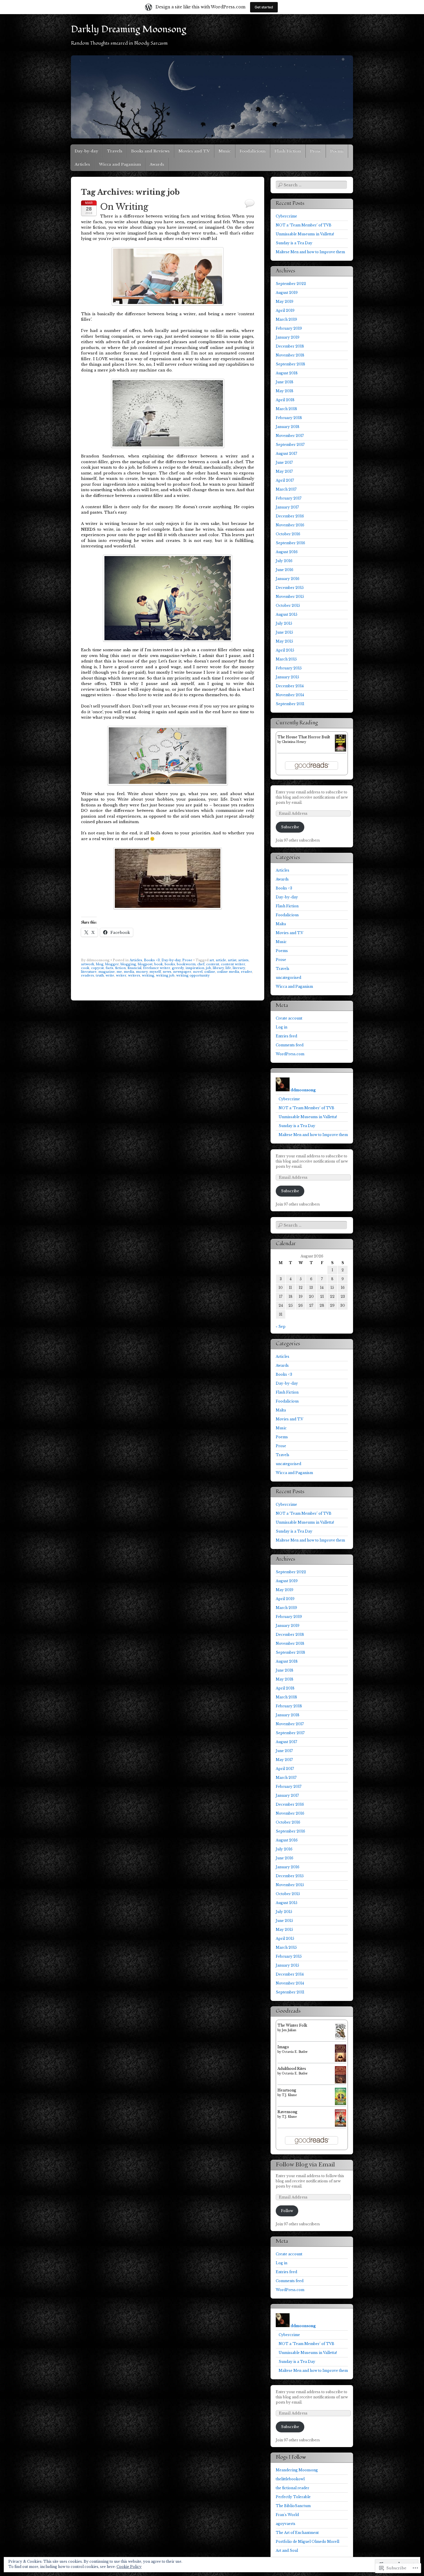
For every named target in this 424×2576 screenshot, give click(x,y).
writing (148, 975)
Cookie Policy (129, 2567)
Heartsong (287, 2090)
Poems (337, 151)
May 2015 (284, 641)
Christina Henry (294, 742)
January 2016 (288, 579)
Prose (316, 151)
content (213, 964)
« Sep (281, 1327)
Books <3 (152, 960)
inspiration (195, 968)
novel (198, 972)
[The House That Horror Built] (340, 750)
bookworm (186, 964)
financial (134, 968)
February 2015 (289, 668)
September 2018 (290, 364)
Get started (264, 7)
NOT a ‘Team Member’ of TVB (304, 225)
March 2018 (286, 409)
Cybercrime (286, 216)
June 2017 (284, 462)
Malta (281, 924)
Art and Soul (287, 2550)
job (209, 968)
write (110, 975)
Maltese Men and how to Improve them (310, 252)
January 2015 (287, 677)
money (142, 972)
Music (225, 151)
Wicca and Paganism (120, 164)
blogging (128, 964)
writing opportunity (193, 975)
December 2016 (290, 516)
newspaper (182, 972)
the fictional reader (292, 2488)
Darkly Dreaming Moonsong (128, 29)
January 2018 (288, 427)
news (167, 972)
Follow (287, 2211)
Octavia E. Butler (295, 2052)
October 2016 (288, 534)
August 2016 (287, 552)
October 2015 (288, 605)
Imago (283, 2047)
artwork (88, 964)
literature (89, 972)
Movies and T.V (194, 151)
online (210, 972)
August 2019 (287, 293)
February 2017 (289, 498)
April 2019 (285, 310)
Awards (157, 164)
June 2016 (285, 570)
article (221, 960)
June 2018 (285, 382)
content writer (233, 964)
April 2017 (285, 480)
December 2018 (290, 346)
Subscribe (290, 827)
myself (155, 972)
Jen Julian (289, 2030)
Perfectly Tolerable (293, 2497)
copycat (97, 968)
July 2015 (284, 623)
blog (100, 964)
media (129, 972)
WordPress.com (290, 1054)
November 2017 (290, 436)
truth (100, 975)
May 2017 (284, 471)
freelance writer (157, 968)
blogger (112, 964)
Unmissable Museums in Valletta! (305, 234)
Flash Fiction (288, 151)
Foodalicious (253, 151)
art (212, 960)
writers (134, 975)
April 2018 (285, 400)
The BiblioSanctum (293, 2506)
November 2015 (290, 597)
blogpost (145, 964)
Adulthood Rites (292, 2069)
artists (243, 960)
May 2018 (285, 391)
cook (85, 968)
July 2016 (284, 561)
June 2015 (284, 632)
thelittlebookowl (290, 2479)
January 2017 (287, 507)
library (218, 968)
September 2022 (291, 284)
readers (88, 975)
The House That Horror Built (304, 737)
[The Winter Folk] (340, 2039)
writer (121, 975)
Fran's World (287, 2515)
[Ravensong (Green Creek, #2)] (340, 2125)
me (119, 972)
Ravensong (287, 2112)
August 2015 (287, 614)
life (228, 968)
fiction (120, 968)
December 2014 (290, 686)
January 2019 (288, 337)
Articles (82, 164)
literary (239, 968)
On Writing (124, 207)
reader (246, 972)
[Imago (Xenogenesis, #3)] (340, 2062)
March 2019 (286, 319)
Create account (289, 1018)
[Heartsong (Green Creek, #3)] (340, 2104)
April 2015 (285, 650)
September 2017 (290, 445)
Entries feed (286, 1036)
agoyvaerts (286, 2524)
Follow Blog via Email (305, 2165)
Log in (282, 1027)
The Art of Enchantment (297, 2533)
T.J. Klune (289, 2095)
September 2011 (290, 704)
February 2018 (289, 418)
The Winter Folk (292, 2025)
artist (232, 960)
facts (109, 968)
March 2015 (286, 659)
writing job (165, 975)
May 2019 (285, 302)
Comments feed (290, 1045)
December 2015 (290, 588)
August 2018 (287, 373)
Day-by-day (86, 151)
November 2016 (290, 525)
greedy (178, 968)
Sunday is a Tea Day (294, 243)
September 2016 (290, 543)
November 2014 (290, 695)
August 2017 (286, 454)
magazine (107, 972)
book (159, 964)
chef (201, 964)
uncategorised (288, 978)
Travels (115, 151)
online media (228, 972)
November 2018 (290, 355)
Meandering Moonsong (297, 2470)
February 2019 (289, 328)
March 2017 (286, 489)
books (170, 964)
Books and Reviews (150, 151)
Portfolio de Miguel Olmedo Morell (307, 2542)
